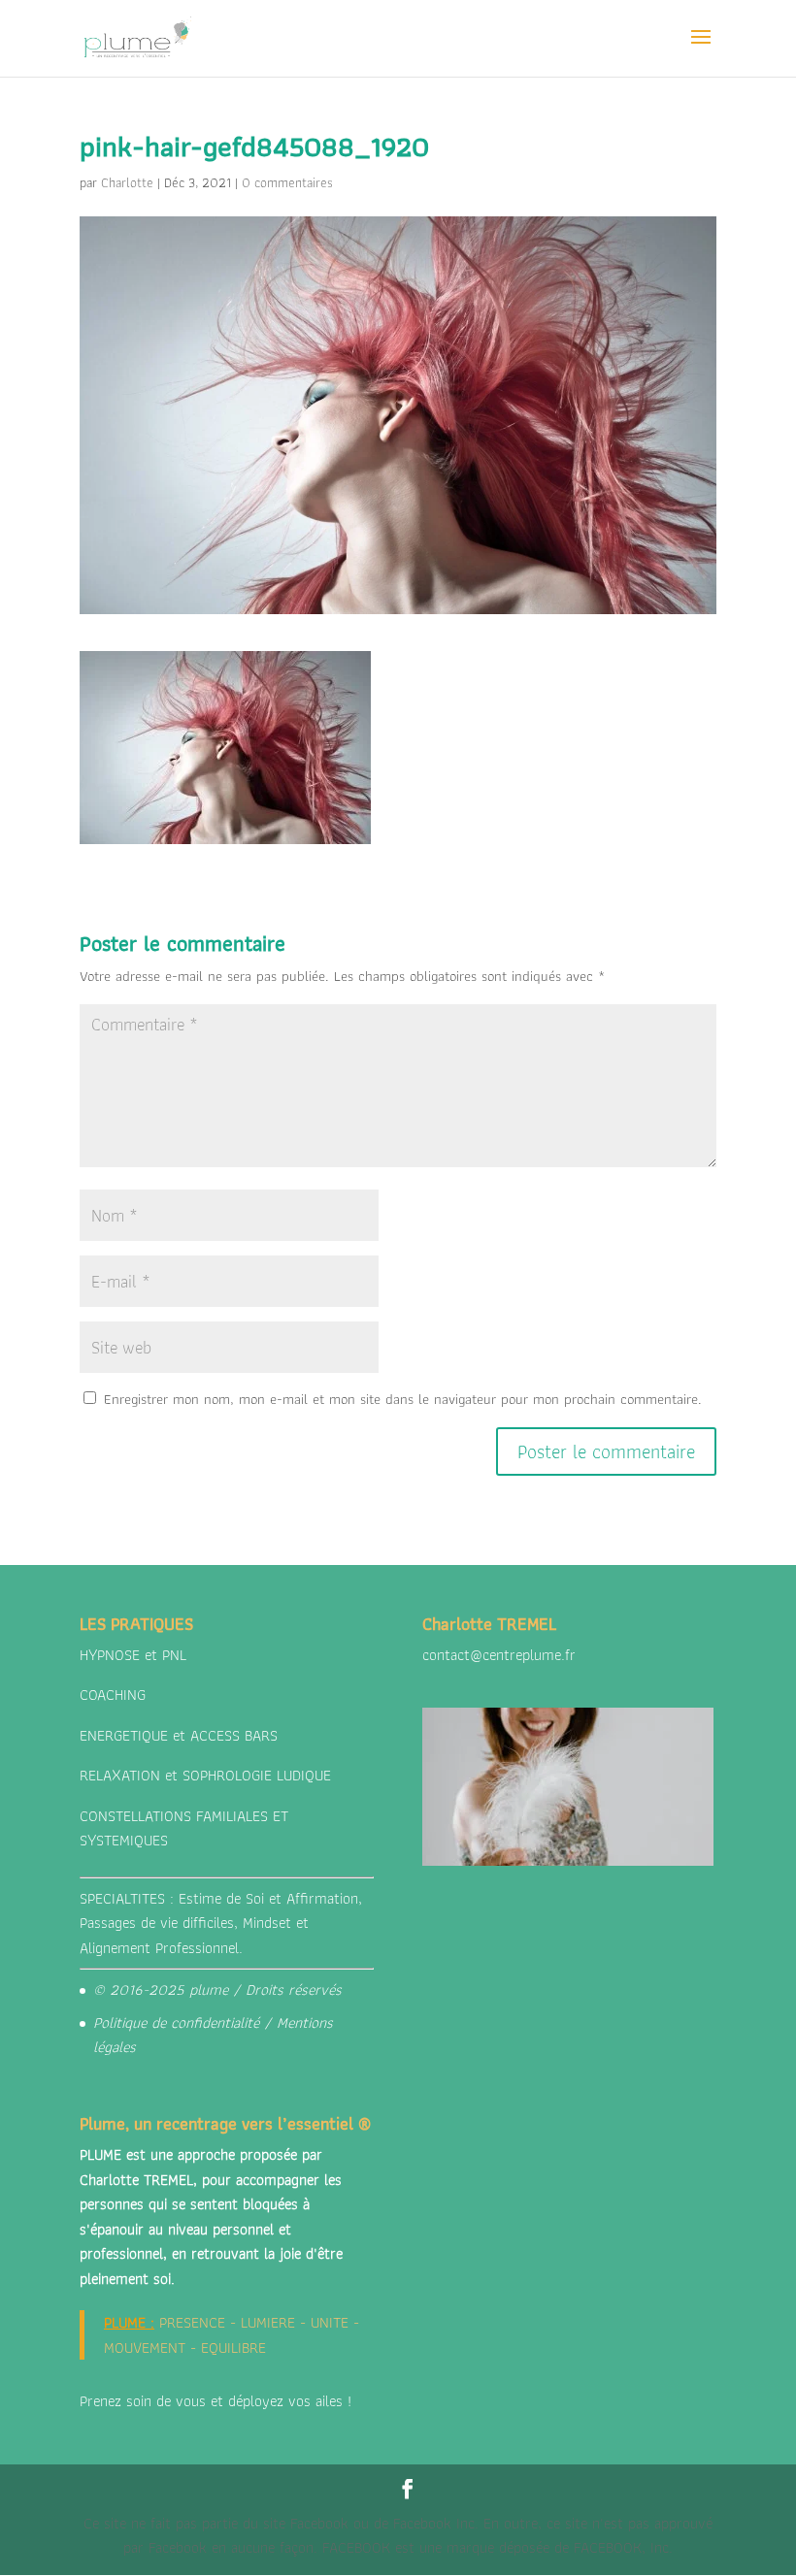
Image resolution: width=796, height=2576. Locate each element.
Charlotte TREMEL (136, 2180)
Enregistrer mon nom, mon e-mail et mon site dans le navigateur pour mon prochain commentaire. (403, 1399)
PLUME (125, 2322)
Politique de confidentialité (176, 2022)
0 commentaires (287, 182)
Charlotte (127, 182)
